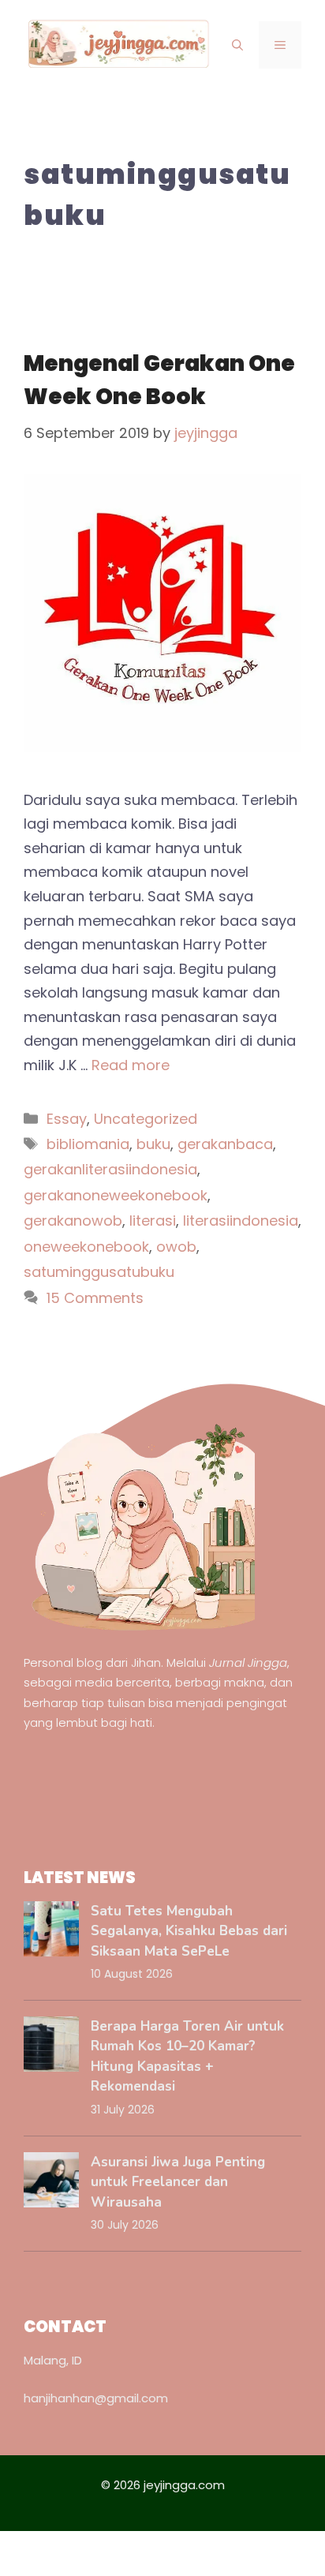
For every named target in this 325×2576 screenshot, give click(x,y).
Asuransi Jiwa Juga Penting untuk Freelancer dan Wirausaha (178, 2182)
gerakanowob (73, 1221)
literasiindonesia (241, 1221)
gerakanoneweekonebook (116, 1195)
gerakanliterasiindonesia (110, 1169)
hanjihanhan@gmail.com (96, 2398)
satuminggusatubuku (99, 1272)
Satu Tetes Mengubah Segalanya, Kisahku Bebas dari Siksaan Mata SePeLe (189, 1931)
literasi (153, 1221)
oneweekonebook (86, 1247)
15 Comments (95, 1298)
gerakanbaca (225, 1144)
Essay (67, 1119)
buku (153, 1144)
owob (176, 1247)
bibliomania (88, 1144)
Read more (131, 1065)
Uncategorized (146, 1119)
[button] (237, 45)
